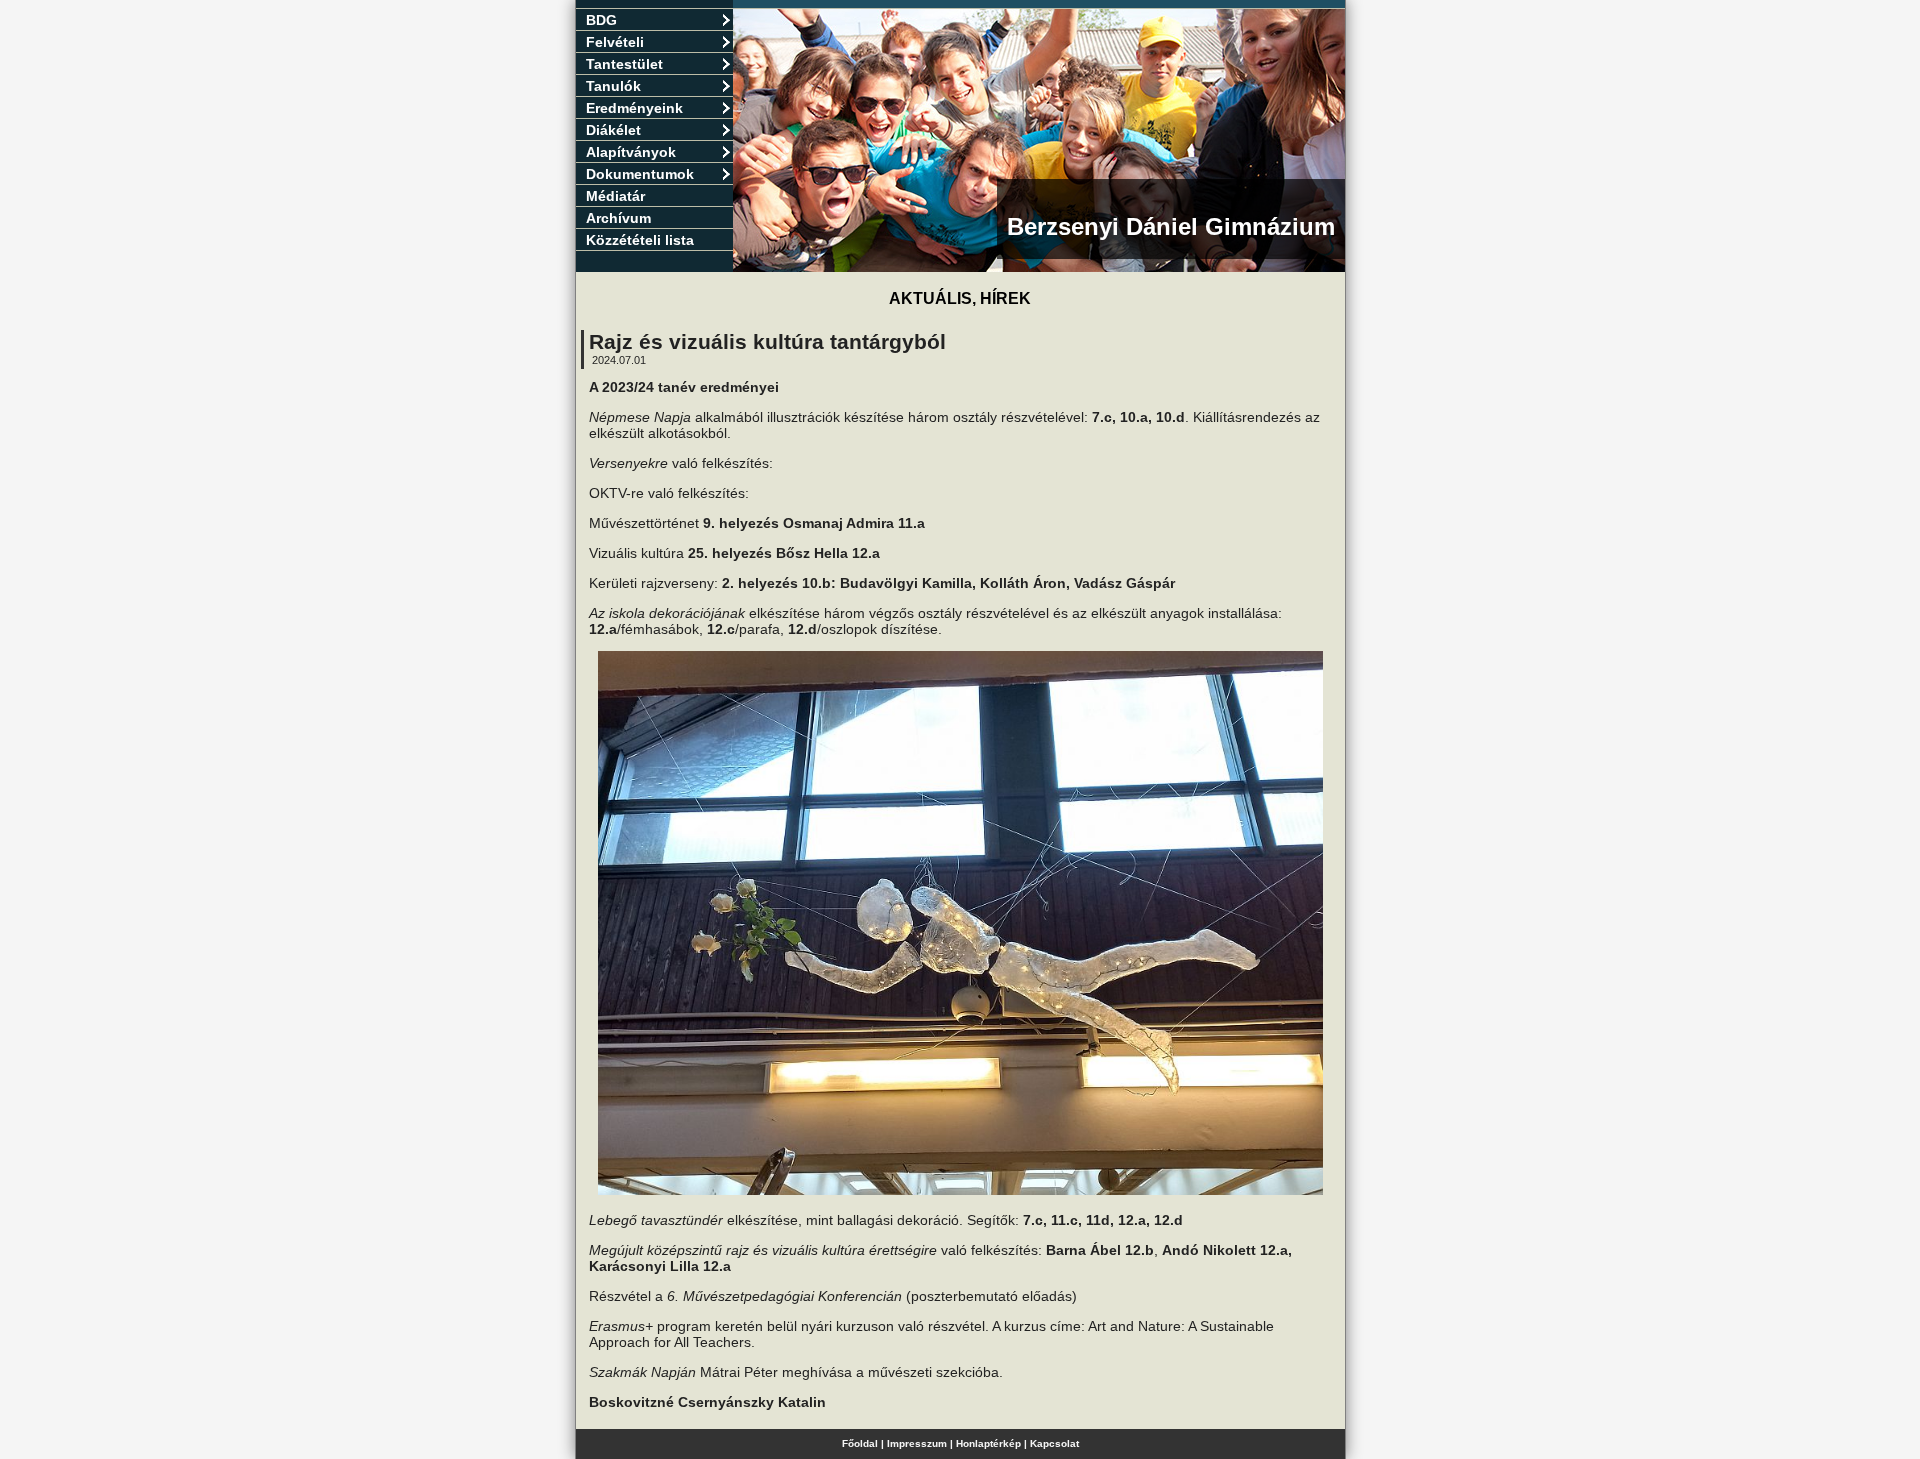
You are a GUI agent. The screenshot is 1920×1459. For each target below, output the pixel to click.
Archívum (618, 218)
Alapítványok (631, 152)
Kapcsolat (1054, 1443)
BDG (601, 20)
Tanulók (613, 86)
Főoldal (860, 1443)
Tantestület (624, 64)
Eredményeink (634, 108)
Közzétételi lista (640, 240)
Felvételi (615, 42)
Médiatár (615, 196)
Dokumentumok (640, 174)
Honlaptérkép (988, 1443)
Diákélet (613, 130)
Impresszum (917, 1443)
